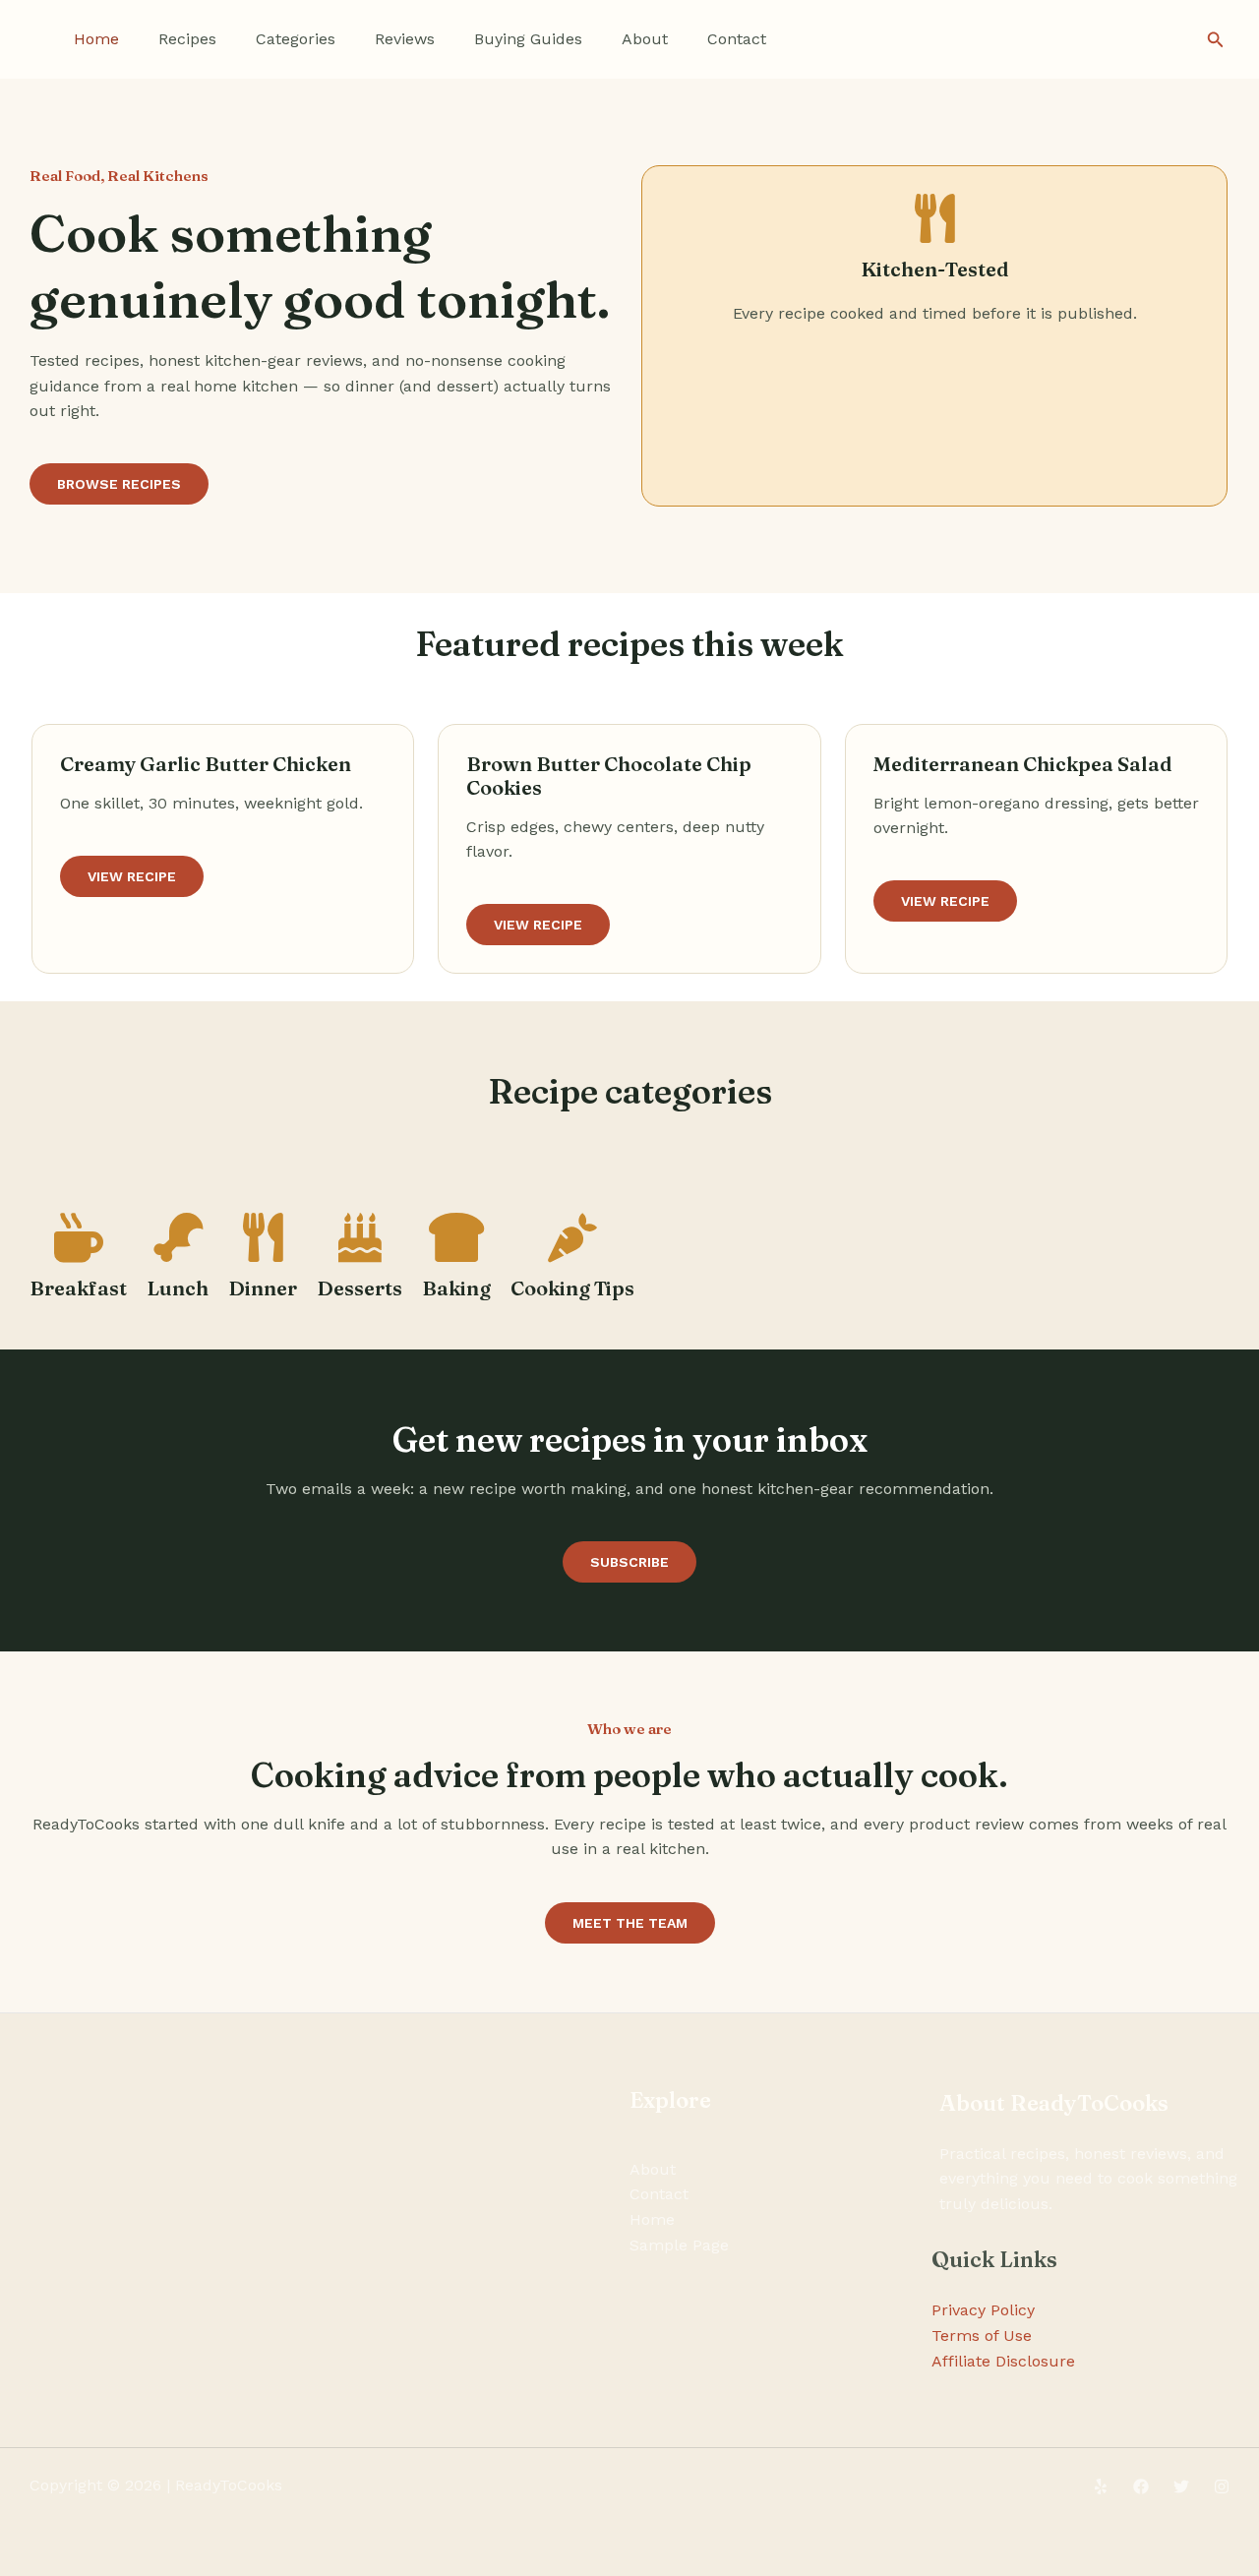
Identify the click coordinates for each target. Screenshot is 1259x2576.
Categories (296, 39)
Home (96, 39)
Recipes (187, 39)
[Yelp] (1101, 2486)
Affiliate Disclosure (1003, 2361)
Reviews (405, 39)
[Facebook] (1141, 2486)
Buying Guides (528, 39)
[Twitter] (1181, 2486)
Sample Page (679, 2245)
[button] (1216, 40)
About (645, 39)
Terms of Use (982, 2336)
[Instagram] (1222, 2486)
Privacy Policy (983, 2310)
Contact (737, 39)
